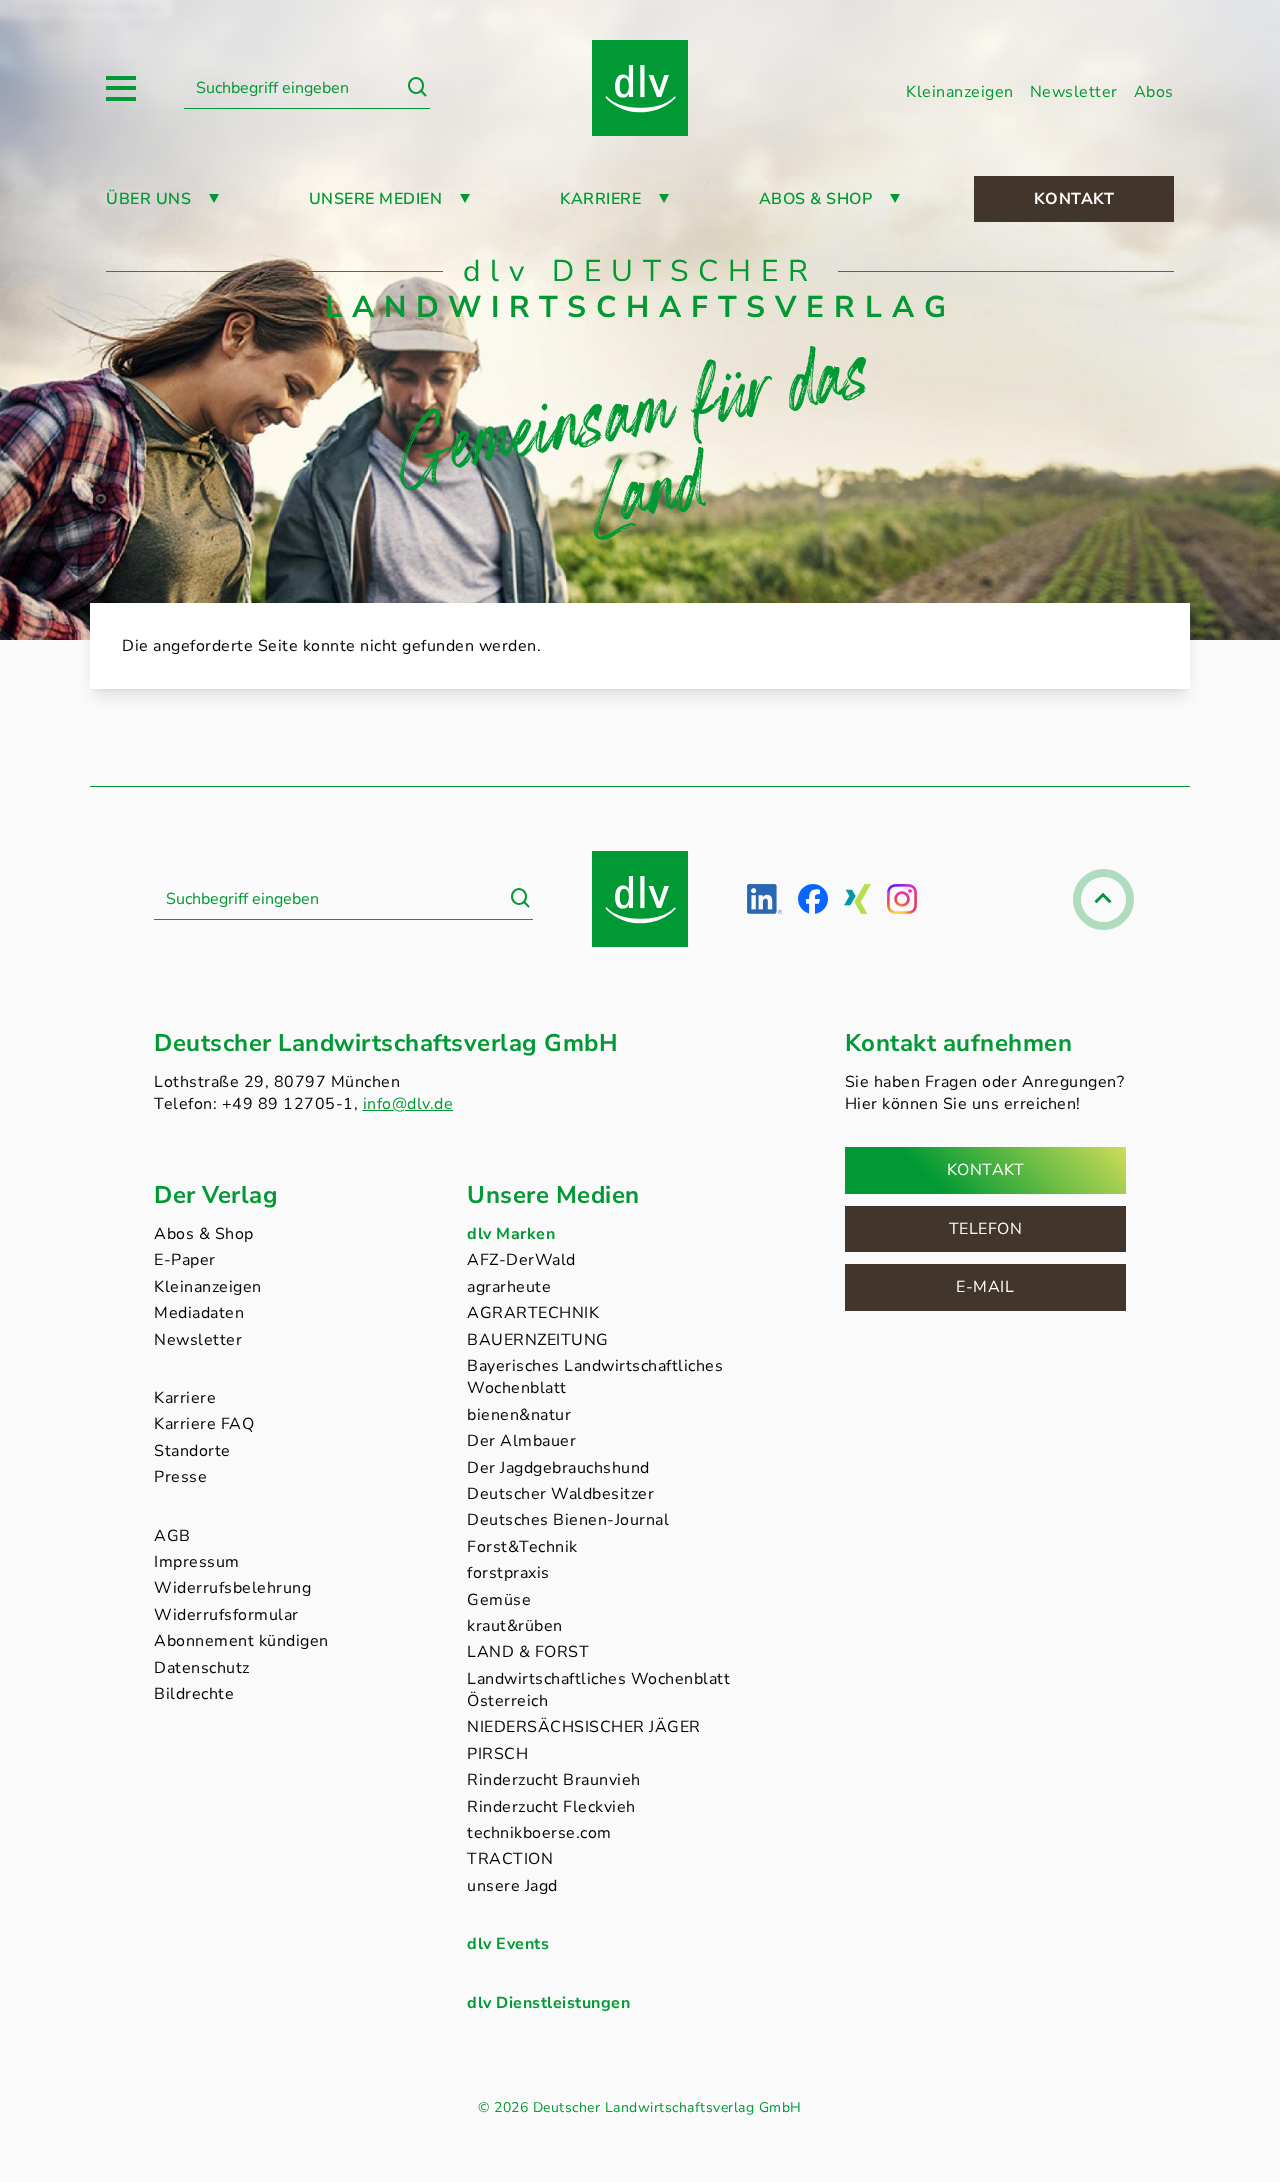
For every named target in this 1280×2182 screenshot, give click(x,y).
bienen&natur (519, 1415)
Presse (180, 1477)
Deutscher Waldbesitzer (560, 1494)
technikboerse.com (539, 1833)
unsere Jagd (512, 1886)
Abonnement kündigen (241, 1641)
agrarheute (509, 1287)
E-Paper (185, 1260)
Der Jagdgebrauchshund (558, 1468)
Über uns (148, 199)
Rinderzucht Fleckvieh (551, 1807)
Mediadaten (199, 1313)
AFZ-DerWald (521, 1260)
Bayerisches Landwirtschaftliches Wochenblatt (595, 1377)
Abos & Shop (204, 1234)
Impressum (197, 1562)
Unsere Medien (376, 199)
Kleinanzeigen (960, 92)
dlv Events (508, 1944)
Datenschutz (202, 1668)
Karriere (600, 199)
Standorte (192, 1451)
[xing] (857, 899)
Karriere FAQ (204, 1424)
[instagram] (902, 899)
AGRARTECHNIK (533, 1313)
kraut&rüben (515, 1626)
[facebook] (813, 899)
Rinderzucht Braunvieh (554, 1780)
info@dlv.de (408, 1104)
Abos (1154, 92)
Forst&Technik (522, 1547)
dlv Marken (511, 1234)
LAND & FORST (528, 1652)
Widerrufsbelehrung (232, 1588)
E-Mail (985, 1287)
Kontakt (1074, 199)
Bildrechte (194, 1694)
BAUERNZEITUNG (538, 1340)
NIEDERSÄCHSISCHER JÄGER (584, 1727)
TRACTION (510, 1859)
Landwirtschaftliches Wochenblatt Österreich (598, 1690)
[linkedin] (764, 899)
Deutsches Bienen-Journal (568, 1520)
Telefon (986, 1229)
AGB (172, 1536)
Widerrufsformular (226, 1615)
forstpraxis (508, 1573)
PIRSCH (497, 1754)
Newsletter (1074, 92)
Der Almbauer (521, 1441)
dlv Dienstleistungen (548, 2003)
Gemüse (499, 1600)
